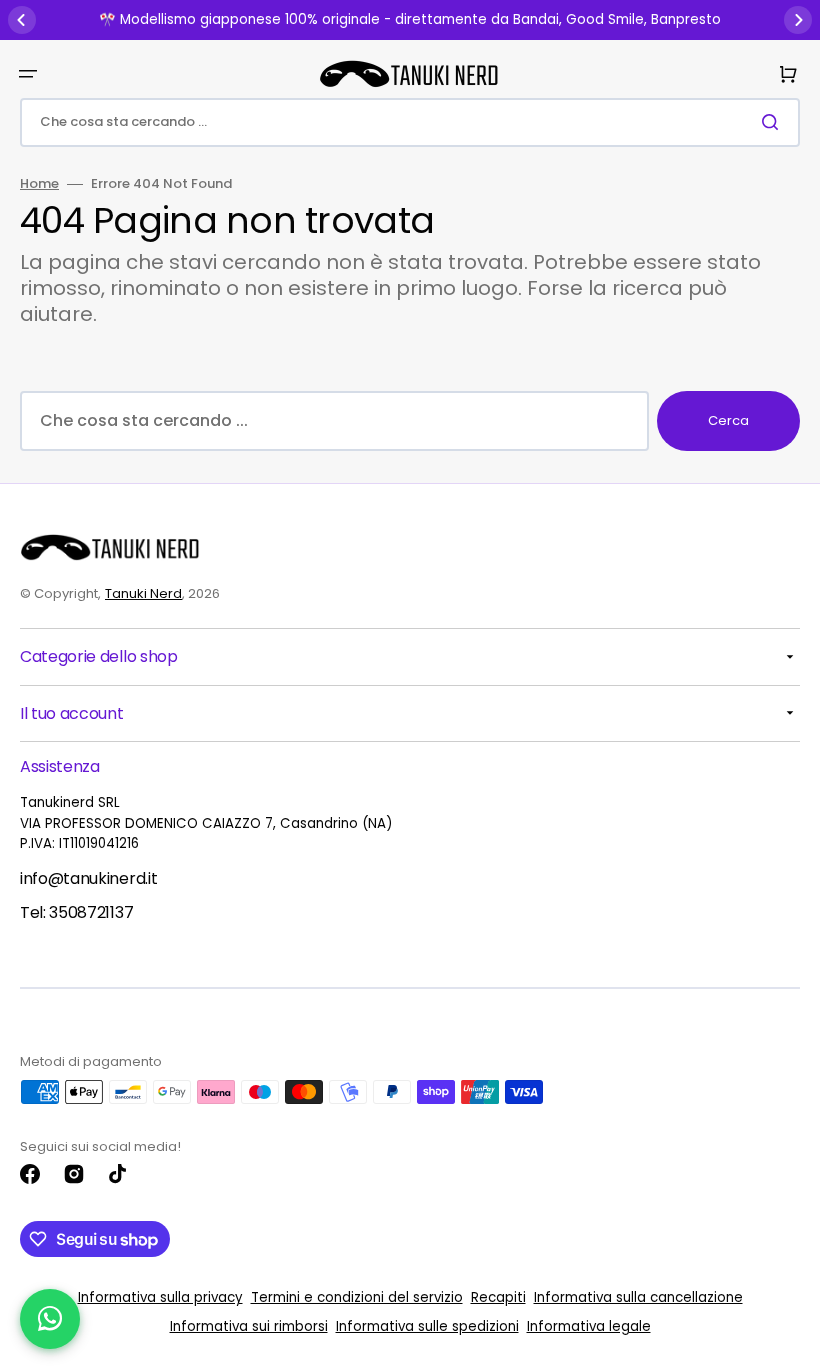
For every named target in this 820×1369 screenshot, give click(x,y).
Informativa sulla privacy (160, 1297)
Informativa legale (589, 1326)
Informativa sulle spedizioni (427, 1326)
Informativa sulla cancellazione (638, 1297)
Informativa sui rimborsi (249, 1326)
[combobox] (410, 122)
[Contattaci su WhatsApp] (50, 1319)
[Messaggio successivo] (798, 20)
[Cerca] (774, 122)
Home (39, 184)
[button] (28, 74)
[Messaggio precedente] (22, 20)
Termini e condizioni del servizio (357, 1297)
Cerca (728, 420)
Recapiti (498, 1297)
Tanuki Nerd (143, 593)
